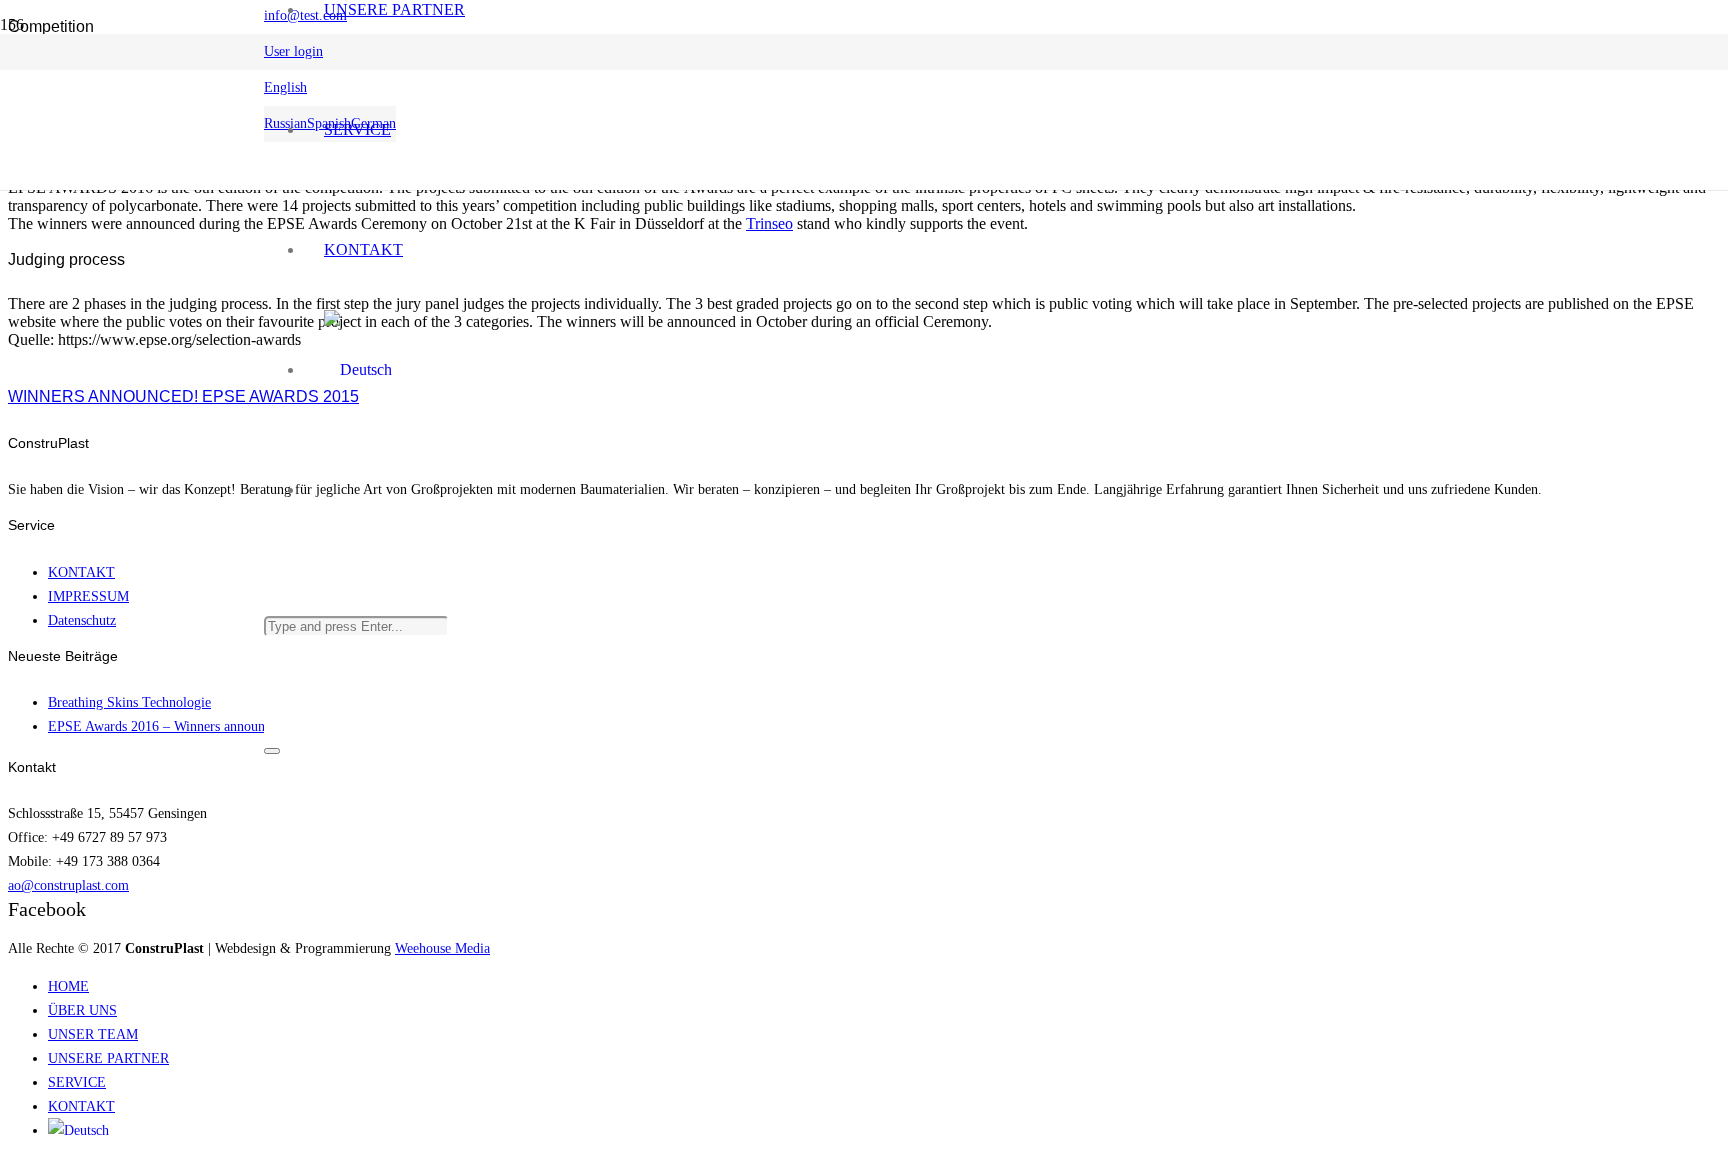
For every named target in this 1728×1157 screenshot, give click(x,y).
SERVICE (77, 1082)
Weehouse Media (442, 948)
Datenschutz (82, 620)
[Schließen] (272, 751)
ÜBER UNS (82, 1010)
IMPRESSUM (88, 596)
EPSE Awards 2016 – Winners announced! (168, 726)
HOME (68, 986)
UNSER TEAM (93, 1034)
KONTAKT (81, 572)
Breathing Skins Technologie (129, 702)
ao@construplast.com (68, 885)
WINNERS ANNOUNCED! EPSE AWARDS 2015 (183, 396)
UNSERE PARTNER (108, 1058)
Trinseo (769, 223)
